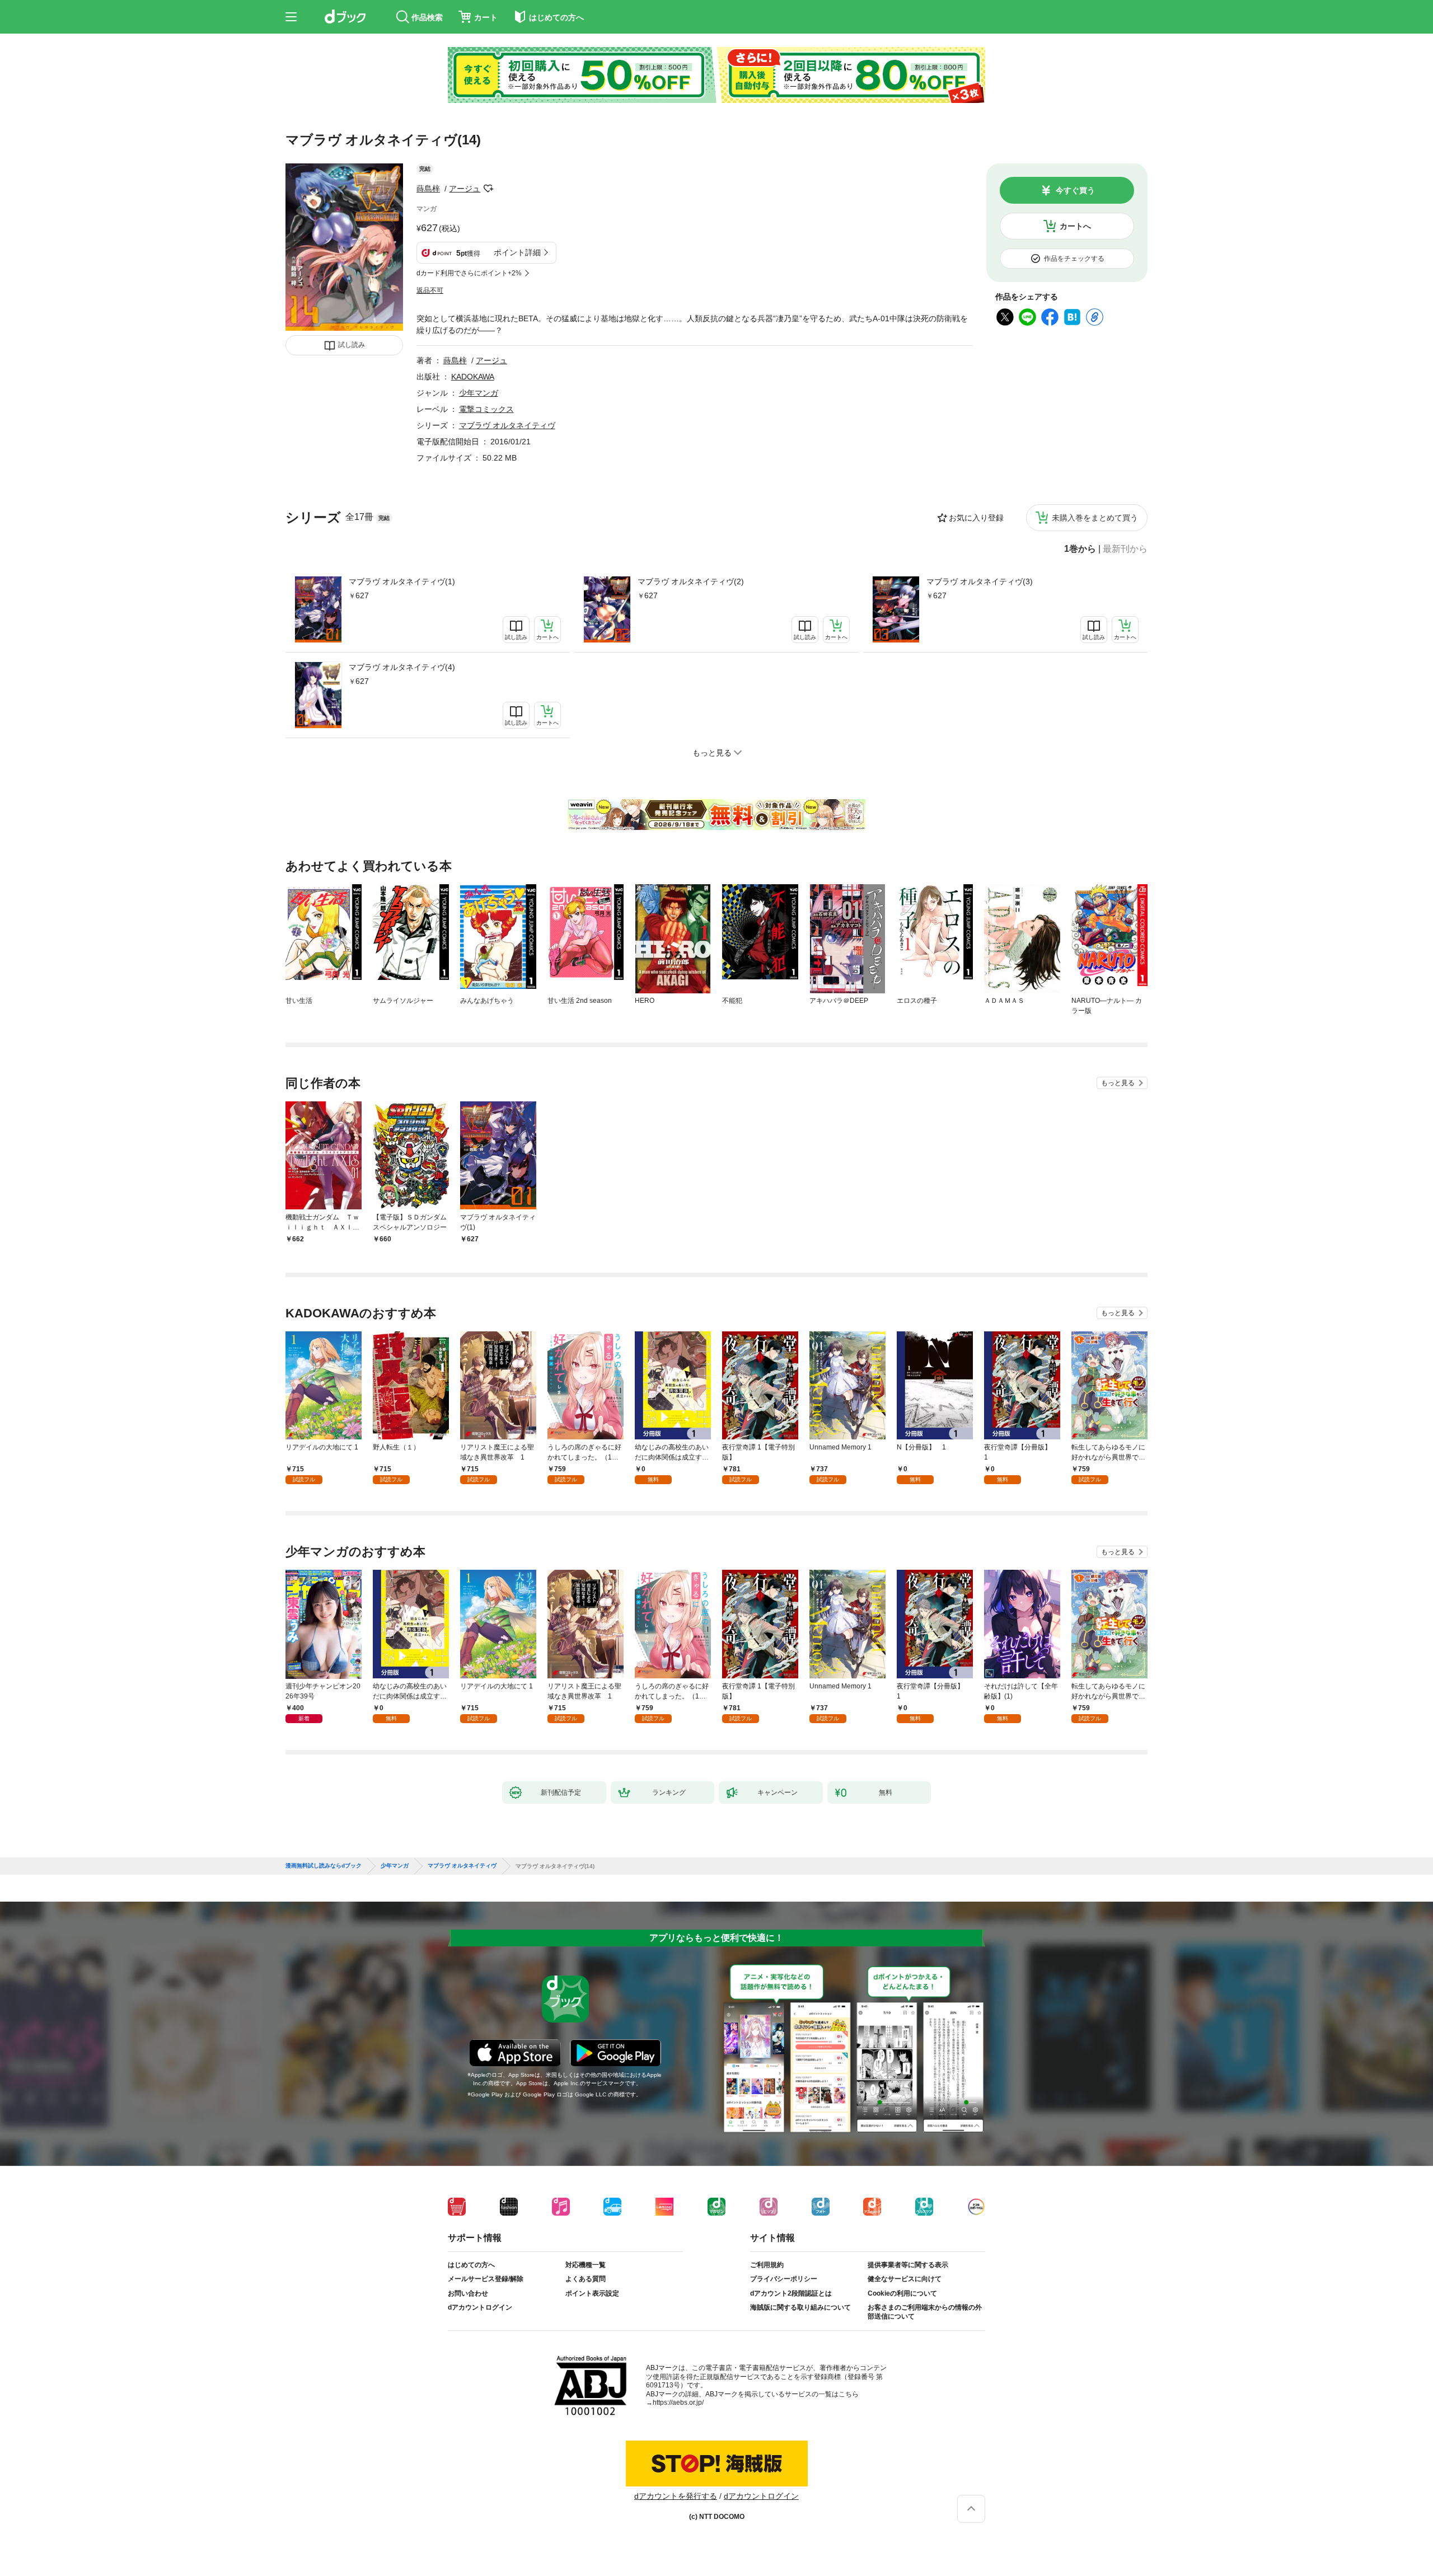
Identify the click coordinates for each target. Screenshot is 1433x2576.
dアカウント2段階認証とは (791, 2293)
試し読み (352, 345)
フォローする (488, 189)
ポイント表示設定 (592, 2293)
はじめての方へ (471, 2265)
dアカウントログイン (480, 2307)
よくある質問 (586, 2279)
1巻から (1080, 549)
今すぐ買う (1075, 190)
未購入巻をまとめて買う (1095, 518)
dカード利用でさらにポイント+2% (469, 273)
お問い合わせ (468, 2293)
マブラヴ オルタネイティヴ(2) (691, 581)
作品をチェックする (1074, 259)
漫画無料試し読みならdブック (324, 1866)
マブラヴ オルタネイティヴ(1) (402, 581)
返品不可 (430, 290)
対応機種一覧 (586, 2265)
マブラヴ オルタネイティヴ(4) (402, 667)
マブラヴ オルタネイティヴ (507, 425)
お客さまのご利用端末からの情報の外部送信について (925, 2312)
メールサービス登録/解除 (486, 2279)
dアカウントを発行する (676, 2496)
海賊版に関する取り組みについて (800, 2307)
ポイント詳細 (517, 252)
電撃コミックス (486, 409)
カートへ (1075, 226)
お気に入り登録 (976, 518)
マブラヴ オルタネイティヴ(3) (980, 581)
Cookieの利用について (902, 2293)
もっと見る (1118, 1083)
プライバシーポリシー (784, 2279)
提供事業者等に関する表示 (908, 2265)
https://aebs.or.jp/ (678, 2403)
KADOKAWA (473, 377)
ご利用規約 (767, 2265)
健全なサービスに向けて (905, 2279)
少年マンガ (479, 393)
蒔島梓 (428, 189)
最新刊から (1125, 549)
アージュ (465, 189)
